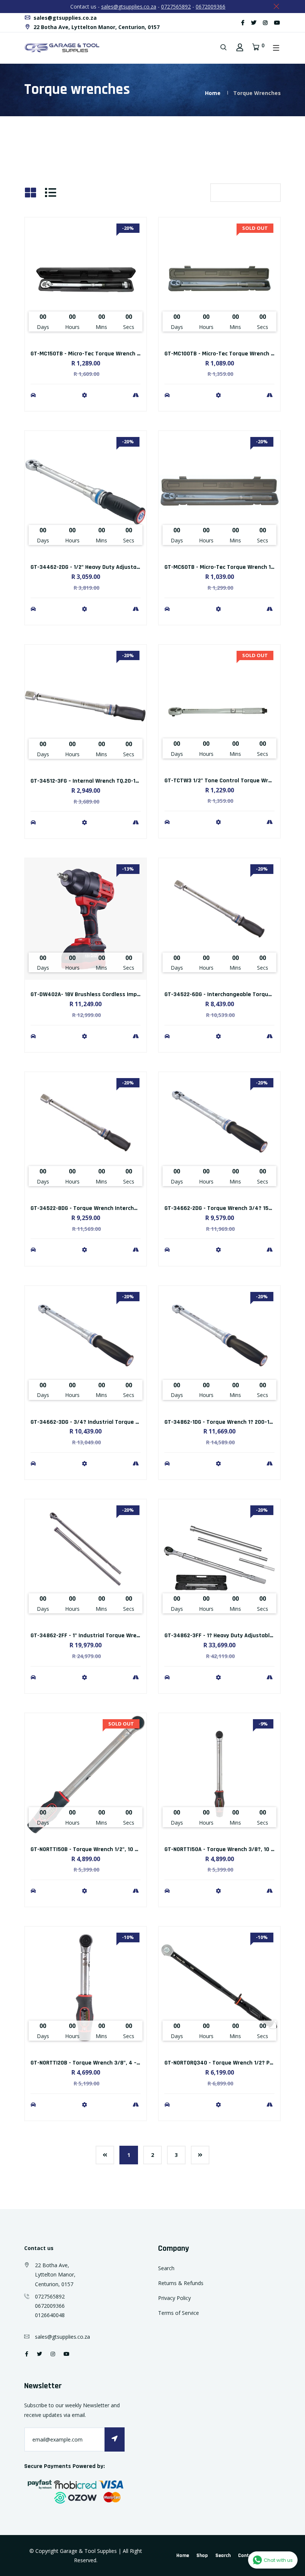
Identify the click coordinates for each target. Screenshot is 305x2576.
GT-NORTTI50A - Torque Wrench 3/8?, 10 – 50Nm (227, 1849)
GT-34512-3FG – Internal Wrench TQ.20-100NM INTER (98, 781)
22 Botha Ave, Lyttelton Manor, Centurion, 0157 (96, 27)
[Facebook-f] (243, 23)
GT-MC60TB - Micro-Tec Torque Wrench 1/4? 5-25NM (233, 567)
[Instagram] (265, 23)
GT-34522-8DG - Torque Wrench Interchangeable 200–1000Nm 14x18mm (125, 1208)
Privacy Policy (174, 2298)
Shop (202, 2556)
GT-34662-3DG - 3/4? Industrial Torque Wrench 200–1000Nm (110, 1422)
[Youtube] (277, 23)
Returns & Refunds (181, 2283)
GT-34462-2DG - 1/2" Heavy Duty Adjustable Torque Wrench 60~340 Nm (124, 567)
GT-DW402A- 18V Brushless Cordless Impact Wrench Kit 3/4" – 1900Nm (123, 994)
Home (213, 93)
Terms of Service (179, 2313)
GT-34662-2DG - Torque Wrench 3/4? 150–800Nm (229, 1208)
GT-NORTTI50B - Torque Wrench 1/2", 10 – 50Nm (92, 1849)
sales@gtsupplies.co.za (129, 7)
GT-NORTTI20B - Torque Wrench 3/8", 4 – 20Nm (92, 2063)
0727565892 (176, 7)
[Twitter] (254, 23)
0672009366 (211, 7)
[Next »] (200, 2155)
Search (166, 2268)
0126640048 (50, 2315)
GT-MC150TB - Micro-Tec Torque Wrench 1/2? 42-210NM (102, 354)
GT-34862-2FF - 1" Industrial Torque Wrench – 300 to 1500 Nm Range (121, 1636)
